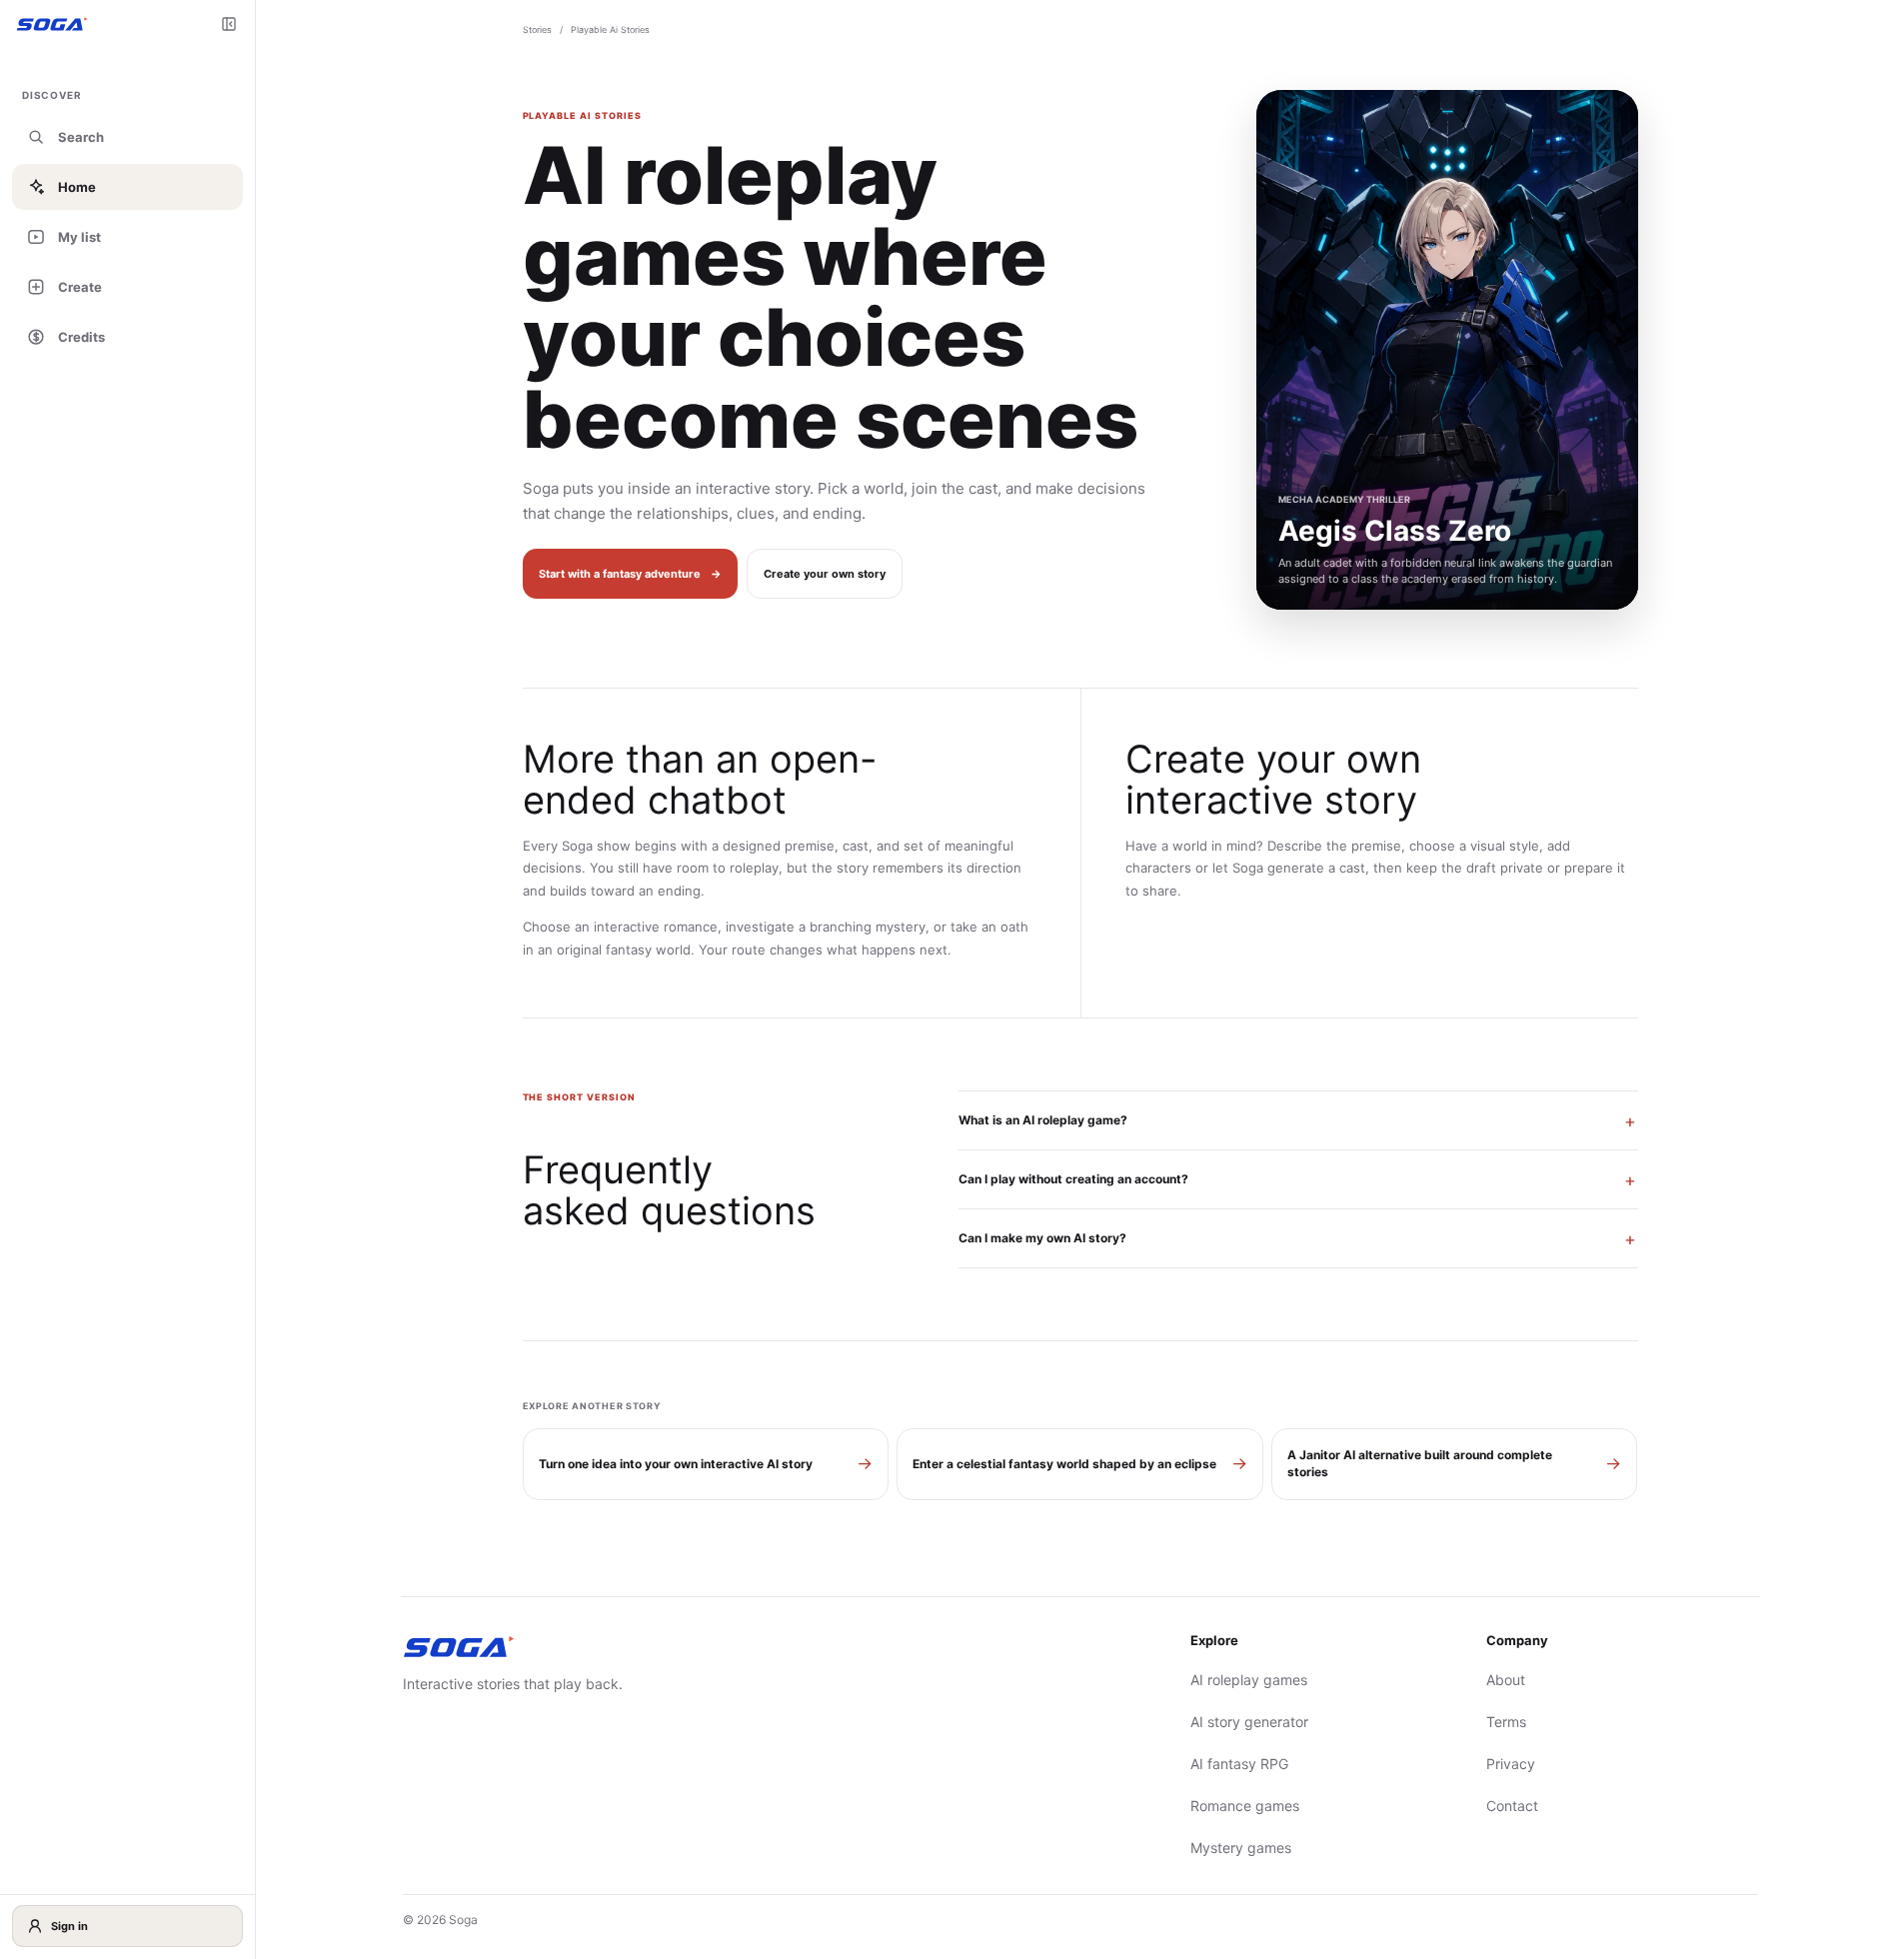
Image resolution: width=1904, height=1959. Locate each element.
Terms (1506, 1722)
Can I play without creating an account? (1073, 1179)
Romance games (1245, 1806)
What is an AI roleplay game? (1043, 1120)
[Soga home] (52, 23)
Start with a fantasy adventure (630, 574)
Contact (1512, 1806)
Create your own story (825, 574)
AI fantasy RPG (1239, 1764)
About (1506, 1680)
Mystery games (1241, 1848)
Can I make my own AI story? (1042, 1238)
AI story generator (1249, 1722)
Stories (537, 29)
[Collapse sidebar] (229, 24)
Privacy (1511, 1764)
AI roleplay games (1249, 1680)
